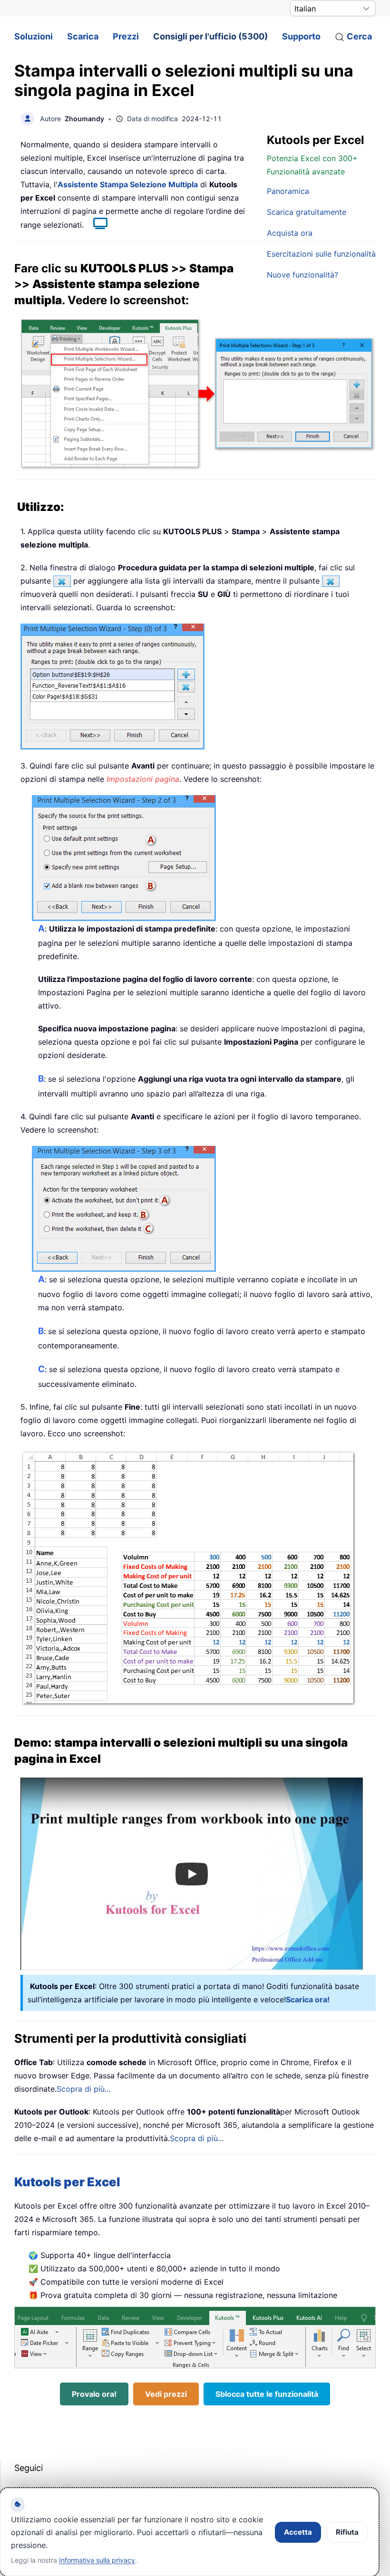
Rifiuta (347, 2532)
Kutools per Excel (67, 2182)
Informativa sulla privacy (97, 2560)
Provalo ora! (94, 2394)
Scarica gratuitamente (307, 212)
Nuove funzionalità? (302, 275)
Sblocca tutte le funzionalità (267, 2394)
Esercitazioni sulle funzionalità (321, 254)
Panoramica (288, 191)
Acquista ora (290, 233)
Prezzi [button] (126, 36)
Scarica (83, 36)
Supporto (301, 36)
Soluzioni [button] (34, 36)
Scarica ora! (308, 1999)
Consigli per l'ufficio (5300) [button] (210, 36)
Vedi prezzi (166, 2394)
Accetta (298, 2532)
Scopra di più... (83, 2089)
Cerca (359, 36)
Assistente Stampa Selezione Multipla (128, 184)
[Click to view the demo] (96, 225)
